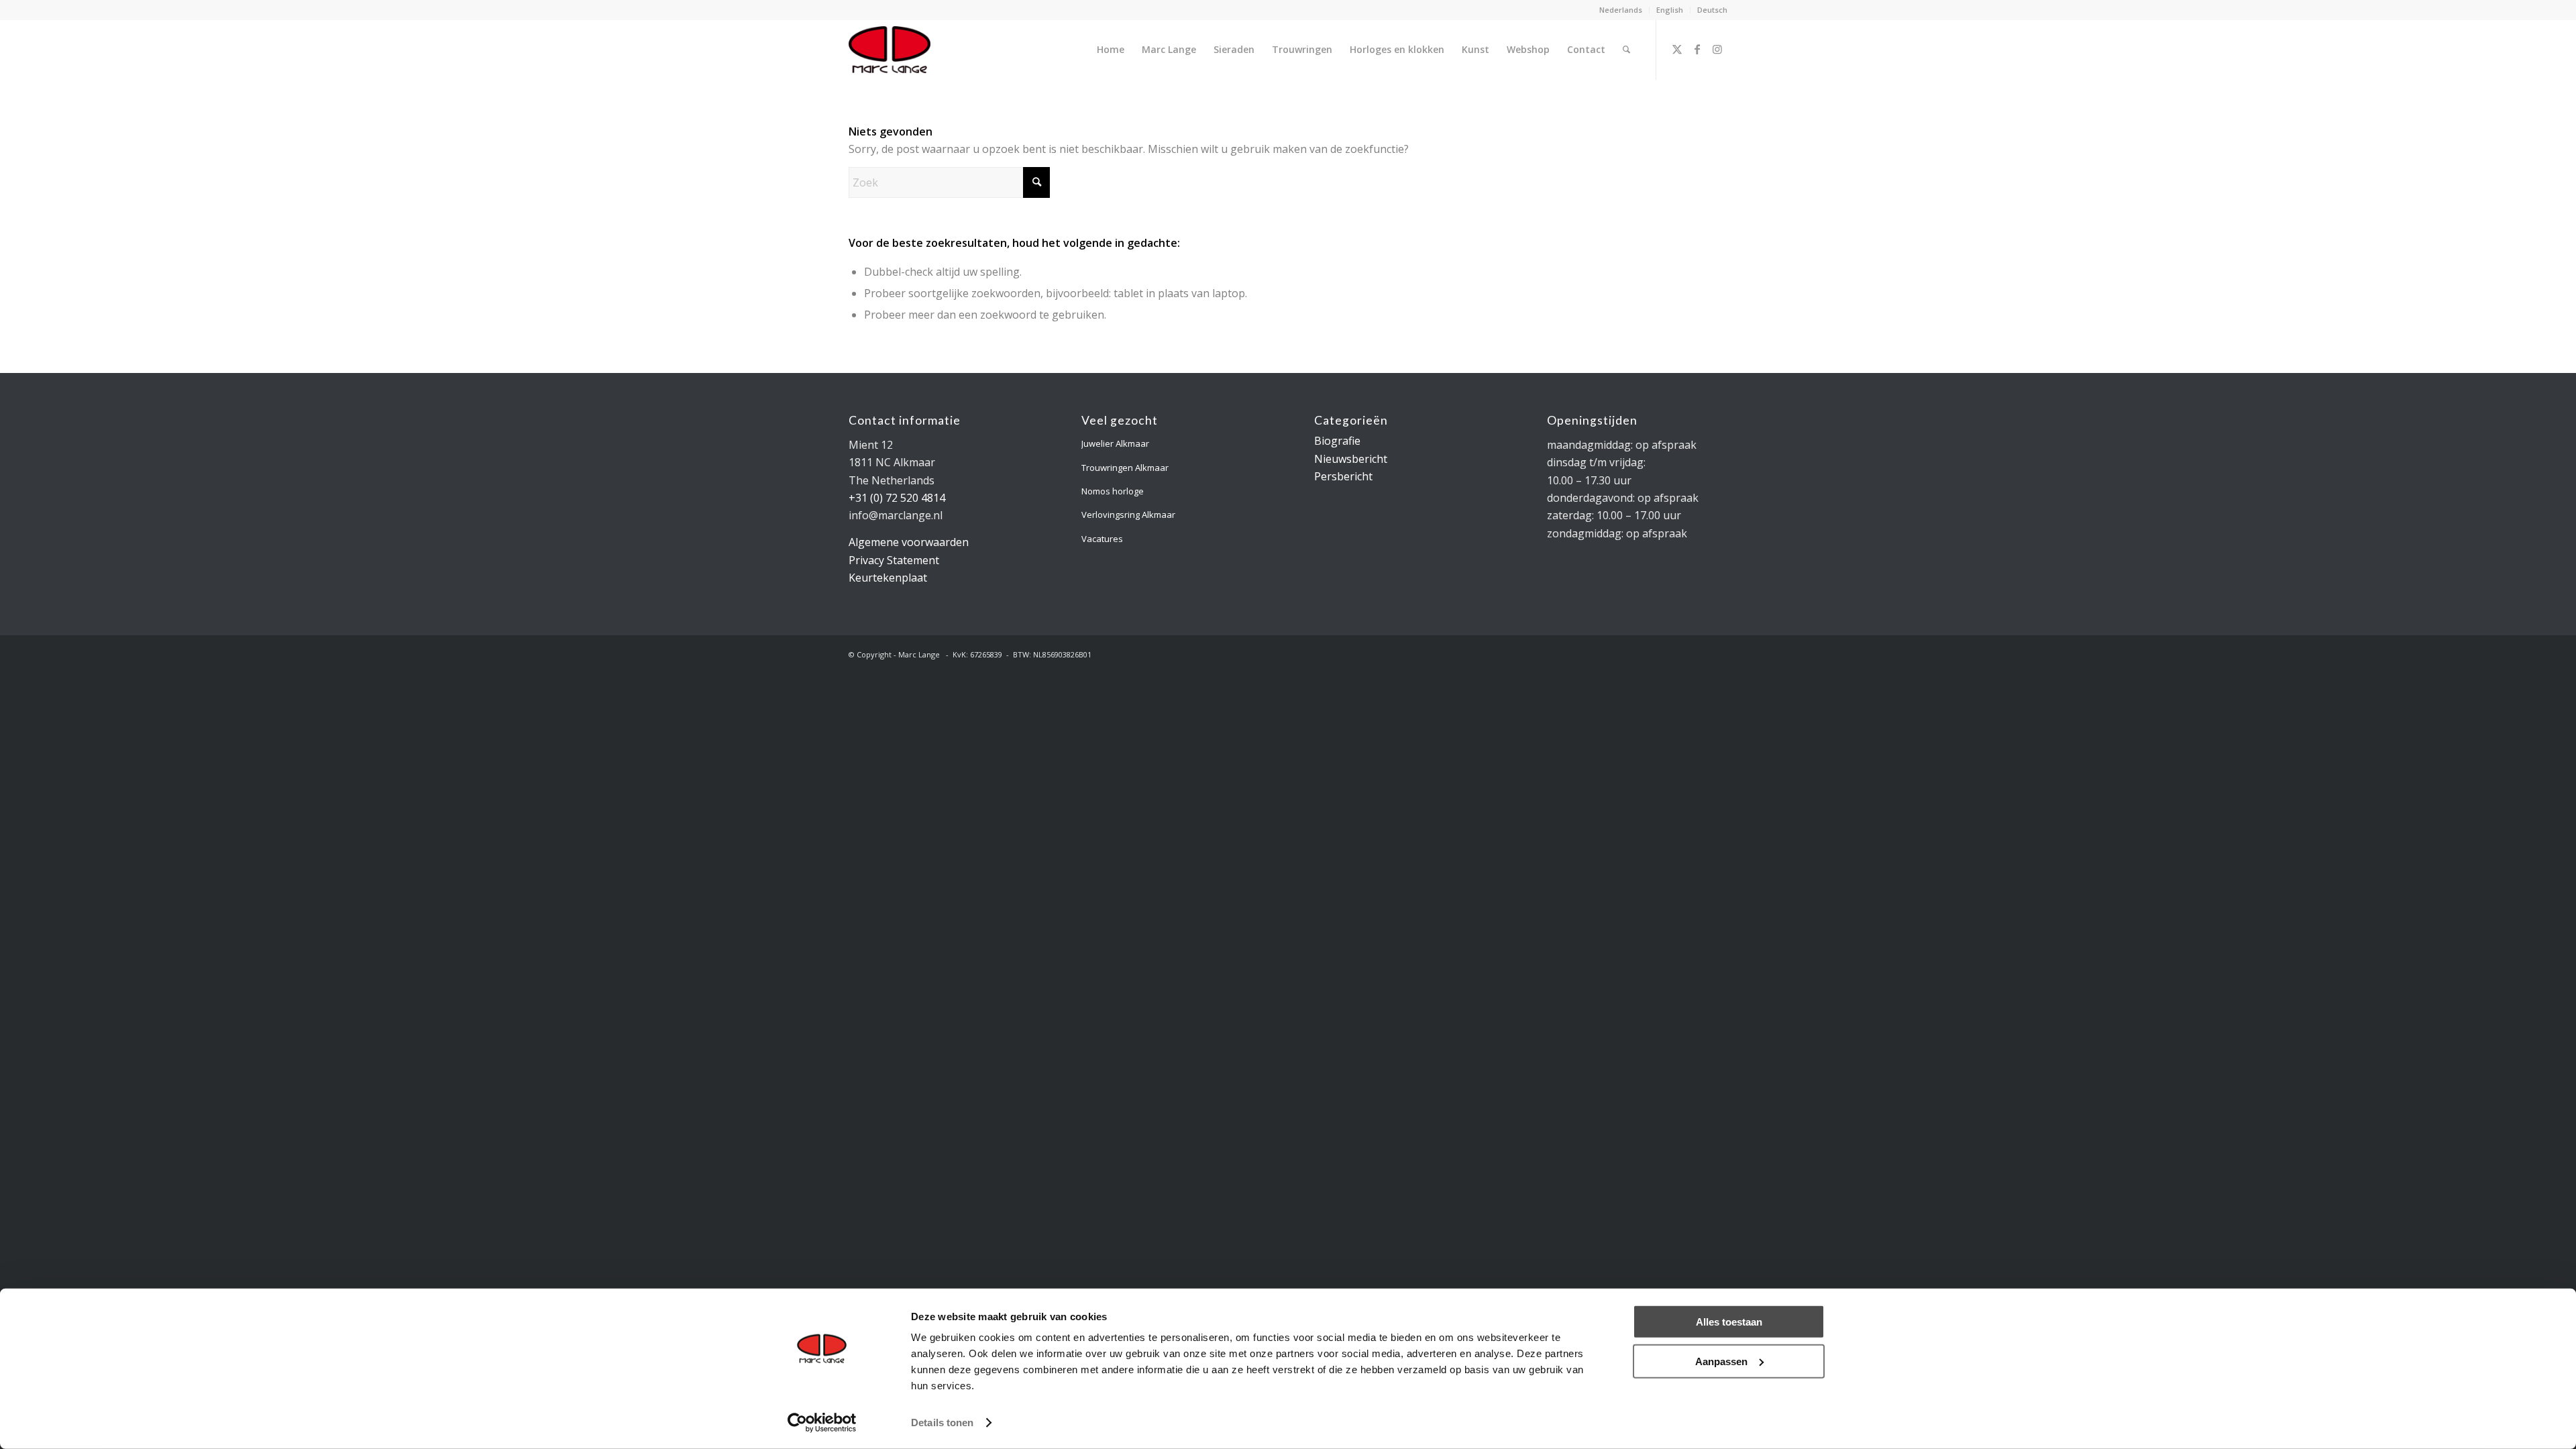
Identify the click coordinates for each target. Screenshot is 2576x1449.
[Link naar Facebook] (1697, 49)
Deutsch (1712, 10)
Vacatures (1102, 539)
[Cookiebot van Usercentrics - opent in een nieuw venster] (822, 1423)
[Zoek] (1626, 50)
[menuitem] (1621, 10)
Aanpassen (1721, 1361)
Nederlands (1621, 10)
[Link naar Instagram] (1717, 49)
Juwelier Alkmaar (1115, 443)
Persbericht (1343, 476)
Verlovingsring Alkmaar (1128, 515)
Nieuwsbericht (1351, 459)
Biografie (1337, 441)
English (1670, 10)
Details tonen (942, 1423)
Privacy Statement (894, 560)
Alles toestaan (1729, 1322)
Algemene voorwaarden (909, 542)
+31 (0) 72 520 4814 (897, 498)
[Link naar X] (1677, 49)
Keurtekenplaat (888, 578)
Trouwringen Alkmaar (1125, 468)
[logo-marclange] (890, 50)
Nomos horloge (1113, 491)
